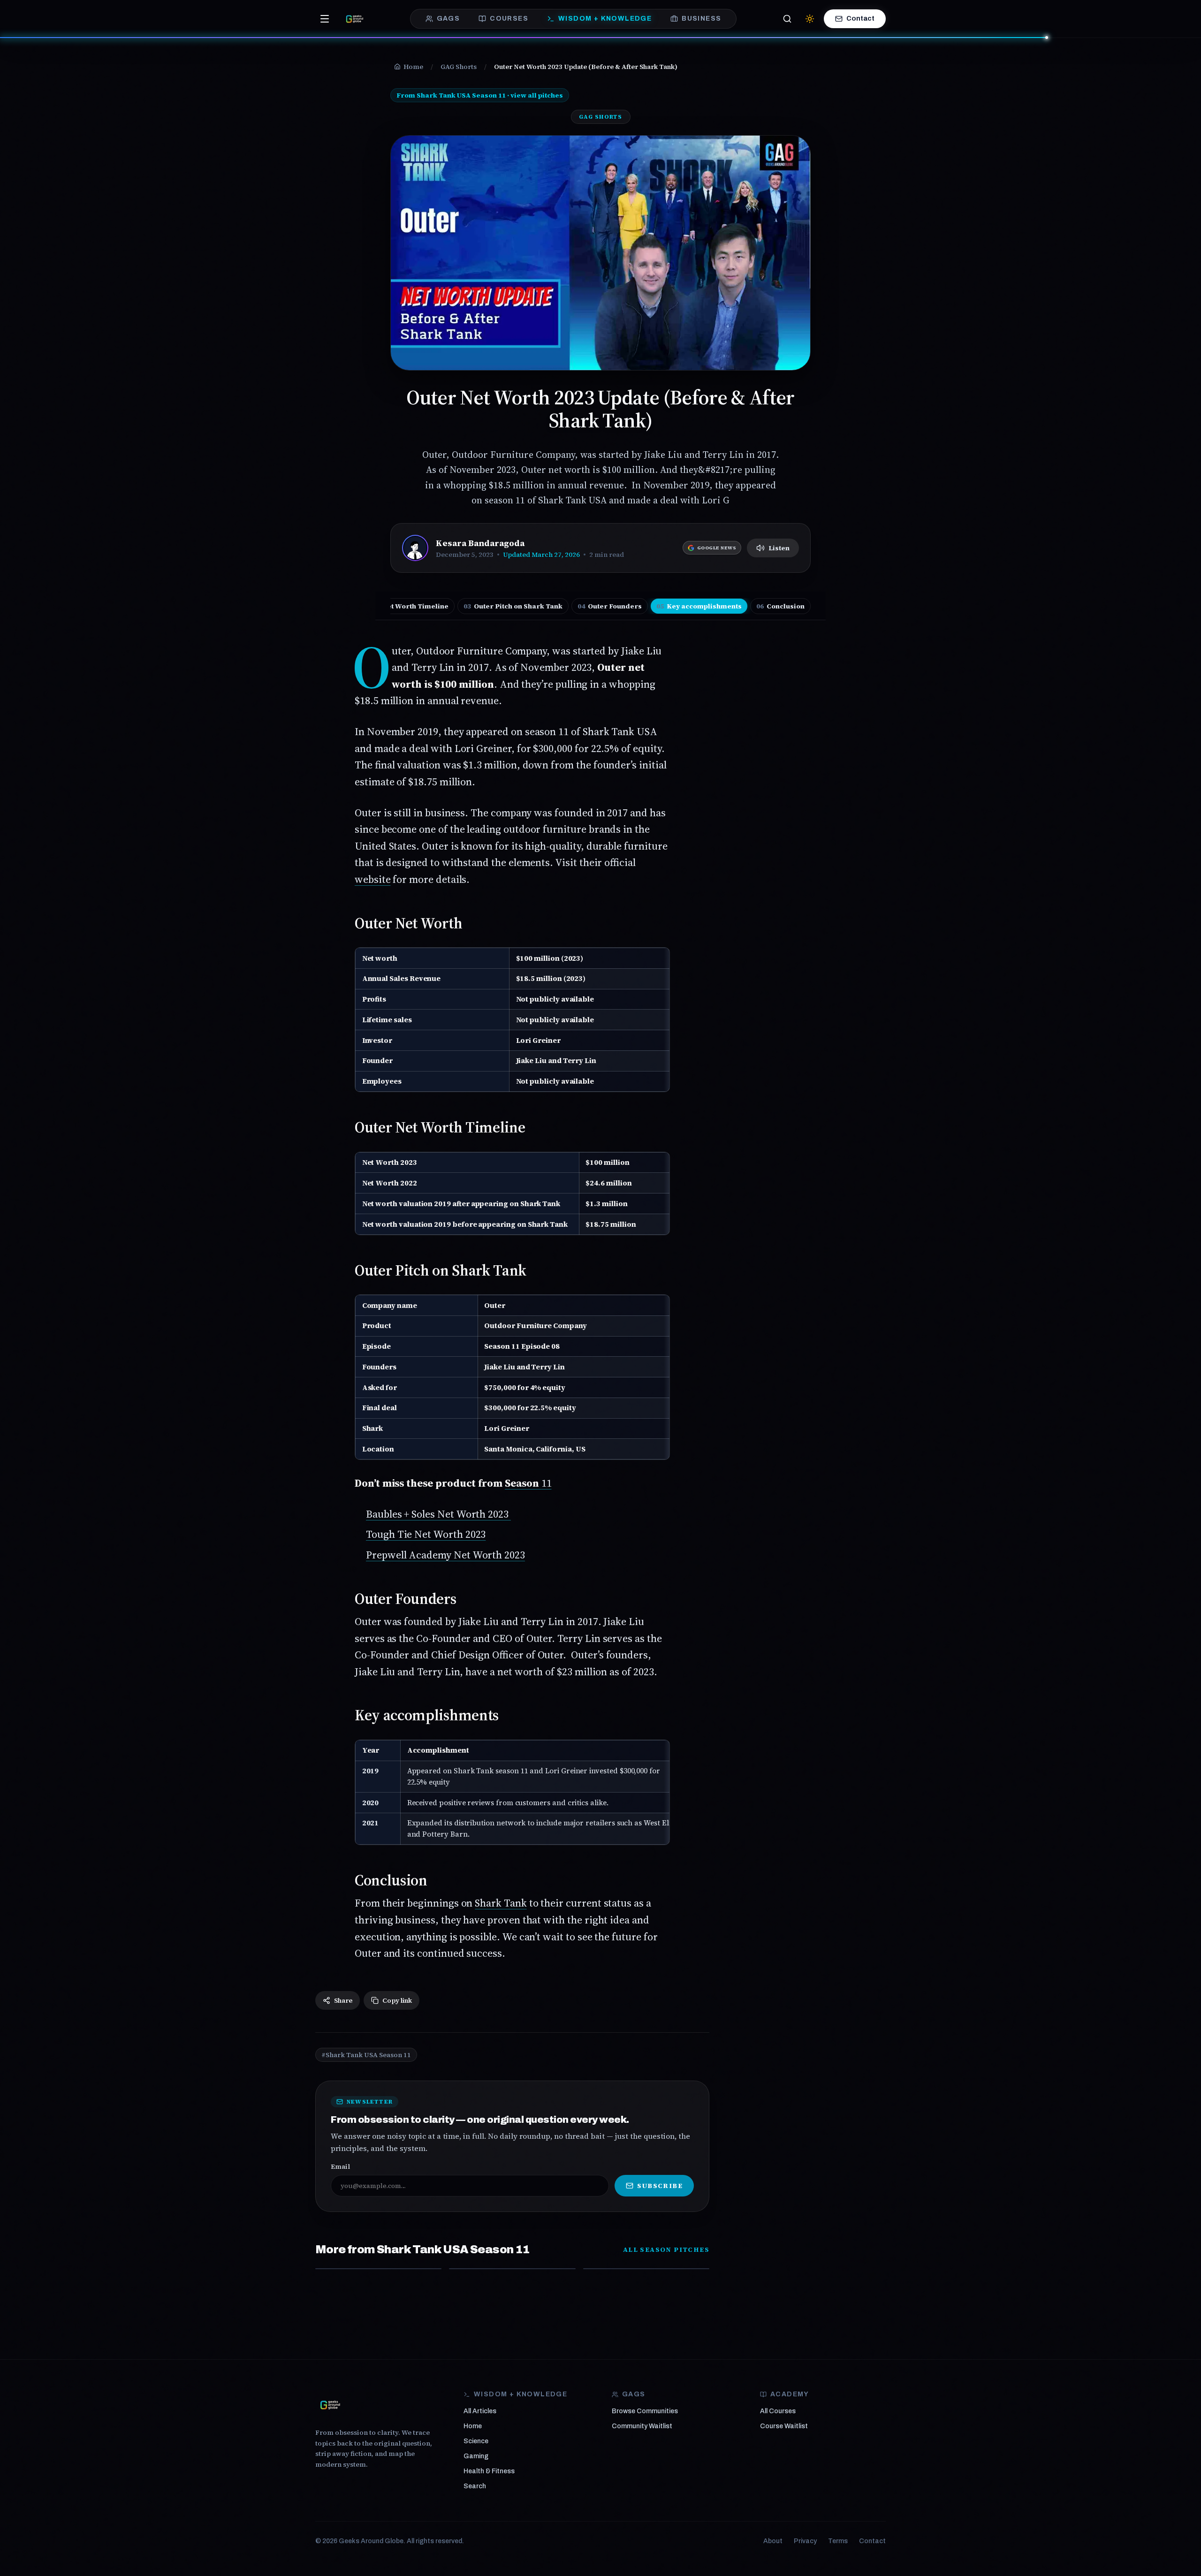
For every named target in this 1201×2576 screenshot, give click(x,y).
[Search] (787, 19)
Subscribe (660, 2186)
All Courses (778, 2411)
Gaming (476, 2456)
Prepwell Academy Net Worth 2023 (445, 1555)
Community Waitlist (642, 2426)
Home (473, 2426)
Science (476, 2441)
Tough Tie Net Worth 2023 (426, 1534)
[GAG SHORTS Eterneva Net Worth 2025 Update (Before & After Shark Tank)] (646, 2269)
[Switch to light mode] (810, 19)
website (373, 879)
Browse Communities (645, 2411)
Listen (779, 548)
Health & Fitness (489, 2471)
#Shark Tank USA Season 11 (366, 2055)
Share (343, 2000)
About (773, 2541)
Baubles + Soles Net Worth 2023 (438, 1514)
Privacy (805, 2541)
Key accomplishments (699, 606)
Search (475, 2486)
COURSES (509, 19)
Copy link (397, 2000)
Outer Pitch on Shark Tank (513, 606)
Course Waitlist (784, 2426)
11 (528, 1483)
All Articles (480, 2411)
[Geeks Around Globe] (330, 2405)
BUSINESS (701, 19)
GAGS (448, 19)
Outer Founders (610, 606)
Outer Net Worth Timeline (399, 606)
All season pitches (666, 2249)
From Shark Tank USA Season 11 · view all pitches (480, 95)
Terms (838, 2541)
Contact (860, 19)
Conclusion (780, 606)
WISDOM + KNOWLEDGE (605, 19)
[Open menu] (325, 19)
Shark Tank (501, 1903)
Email (340, 2166)
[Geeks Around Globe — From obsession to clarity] (355, 19)
